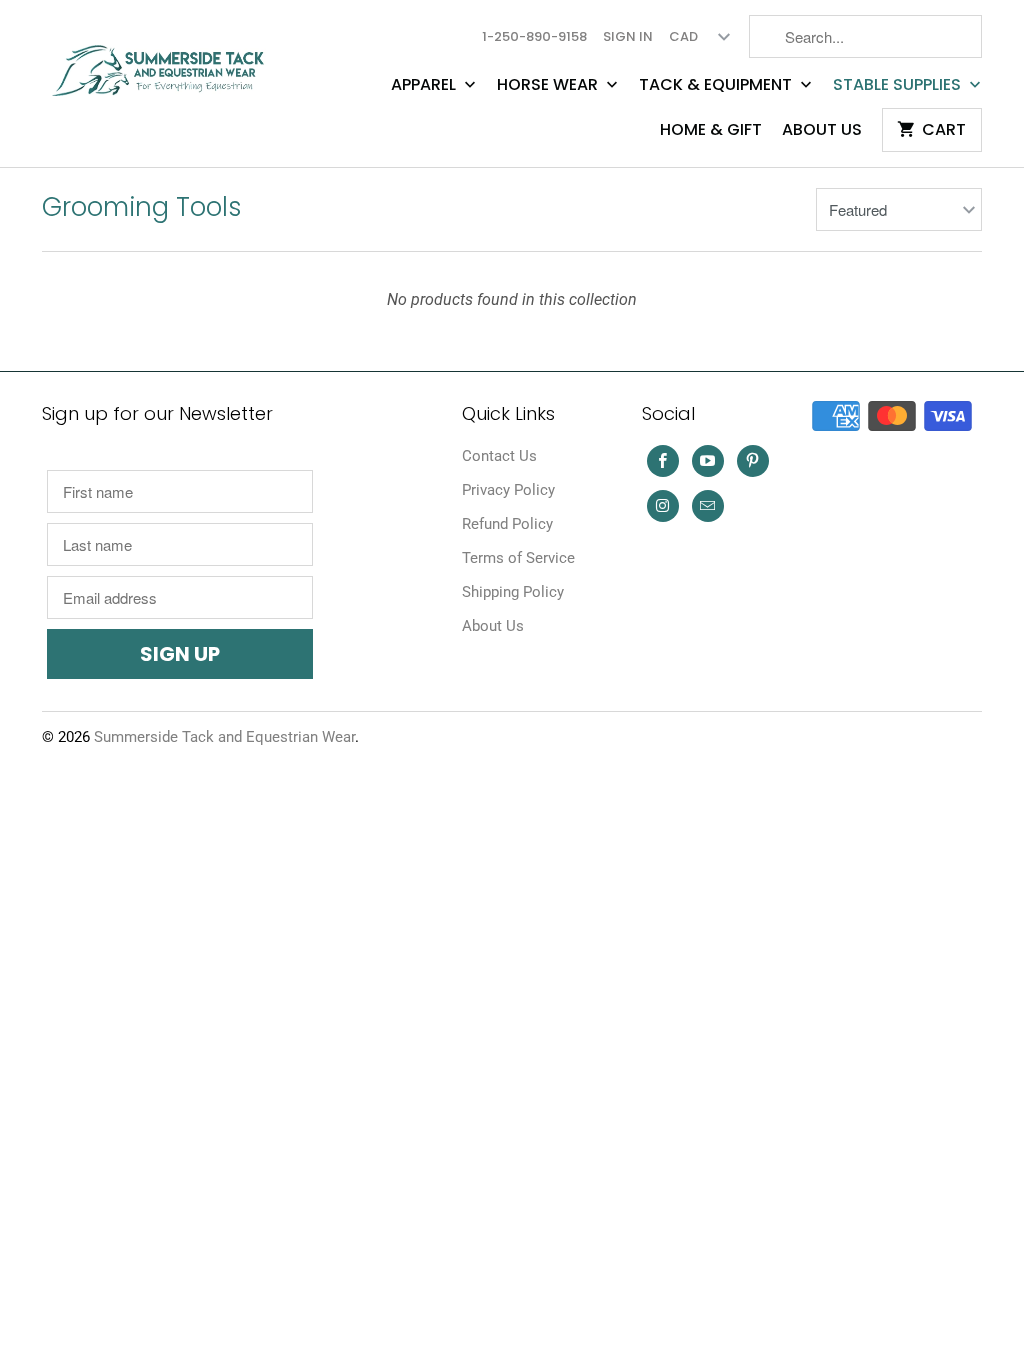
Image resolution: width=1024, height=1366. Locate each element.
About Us (822, 130)
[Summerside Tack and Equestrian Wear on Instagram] (663, 506)
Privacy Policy (508, 490)
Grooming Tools (142, 207)
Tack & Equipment (717, 85)
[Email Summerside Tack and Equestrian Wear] (708, 506)
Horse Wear (549, 85)
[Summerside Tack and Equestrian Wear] (162, 62)
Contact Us (499, 456)
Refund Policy (507, 524)
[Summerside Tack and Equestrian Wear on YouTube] (708, 461)
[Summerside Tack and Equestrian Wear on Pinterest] (753, 461)
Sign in (628, 36)
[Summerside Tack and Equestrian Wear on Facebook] (663, 461)
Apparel (425, 85)
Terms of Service (518, 558)
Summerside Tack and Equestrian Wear (224, 737)
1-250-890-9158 (534, 36)
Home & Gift (711, 130)
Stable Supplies (899, 85)
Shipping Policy (513, 592)
